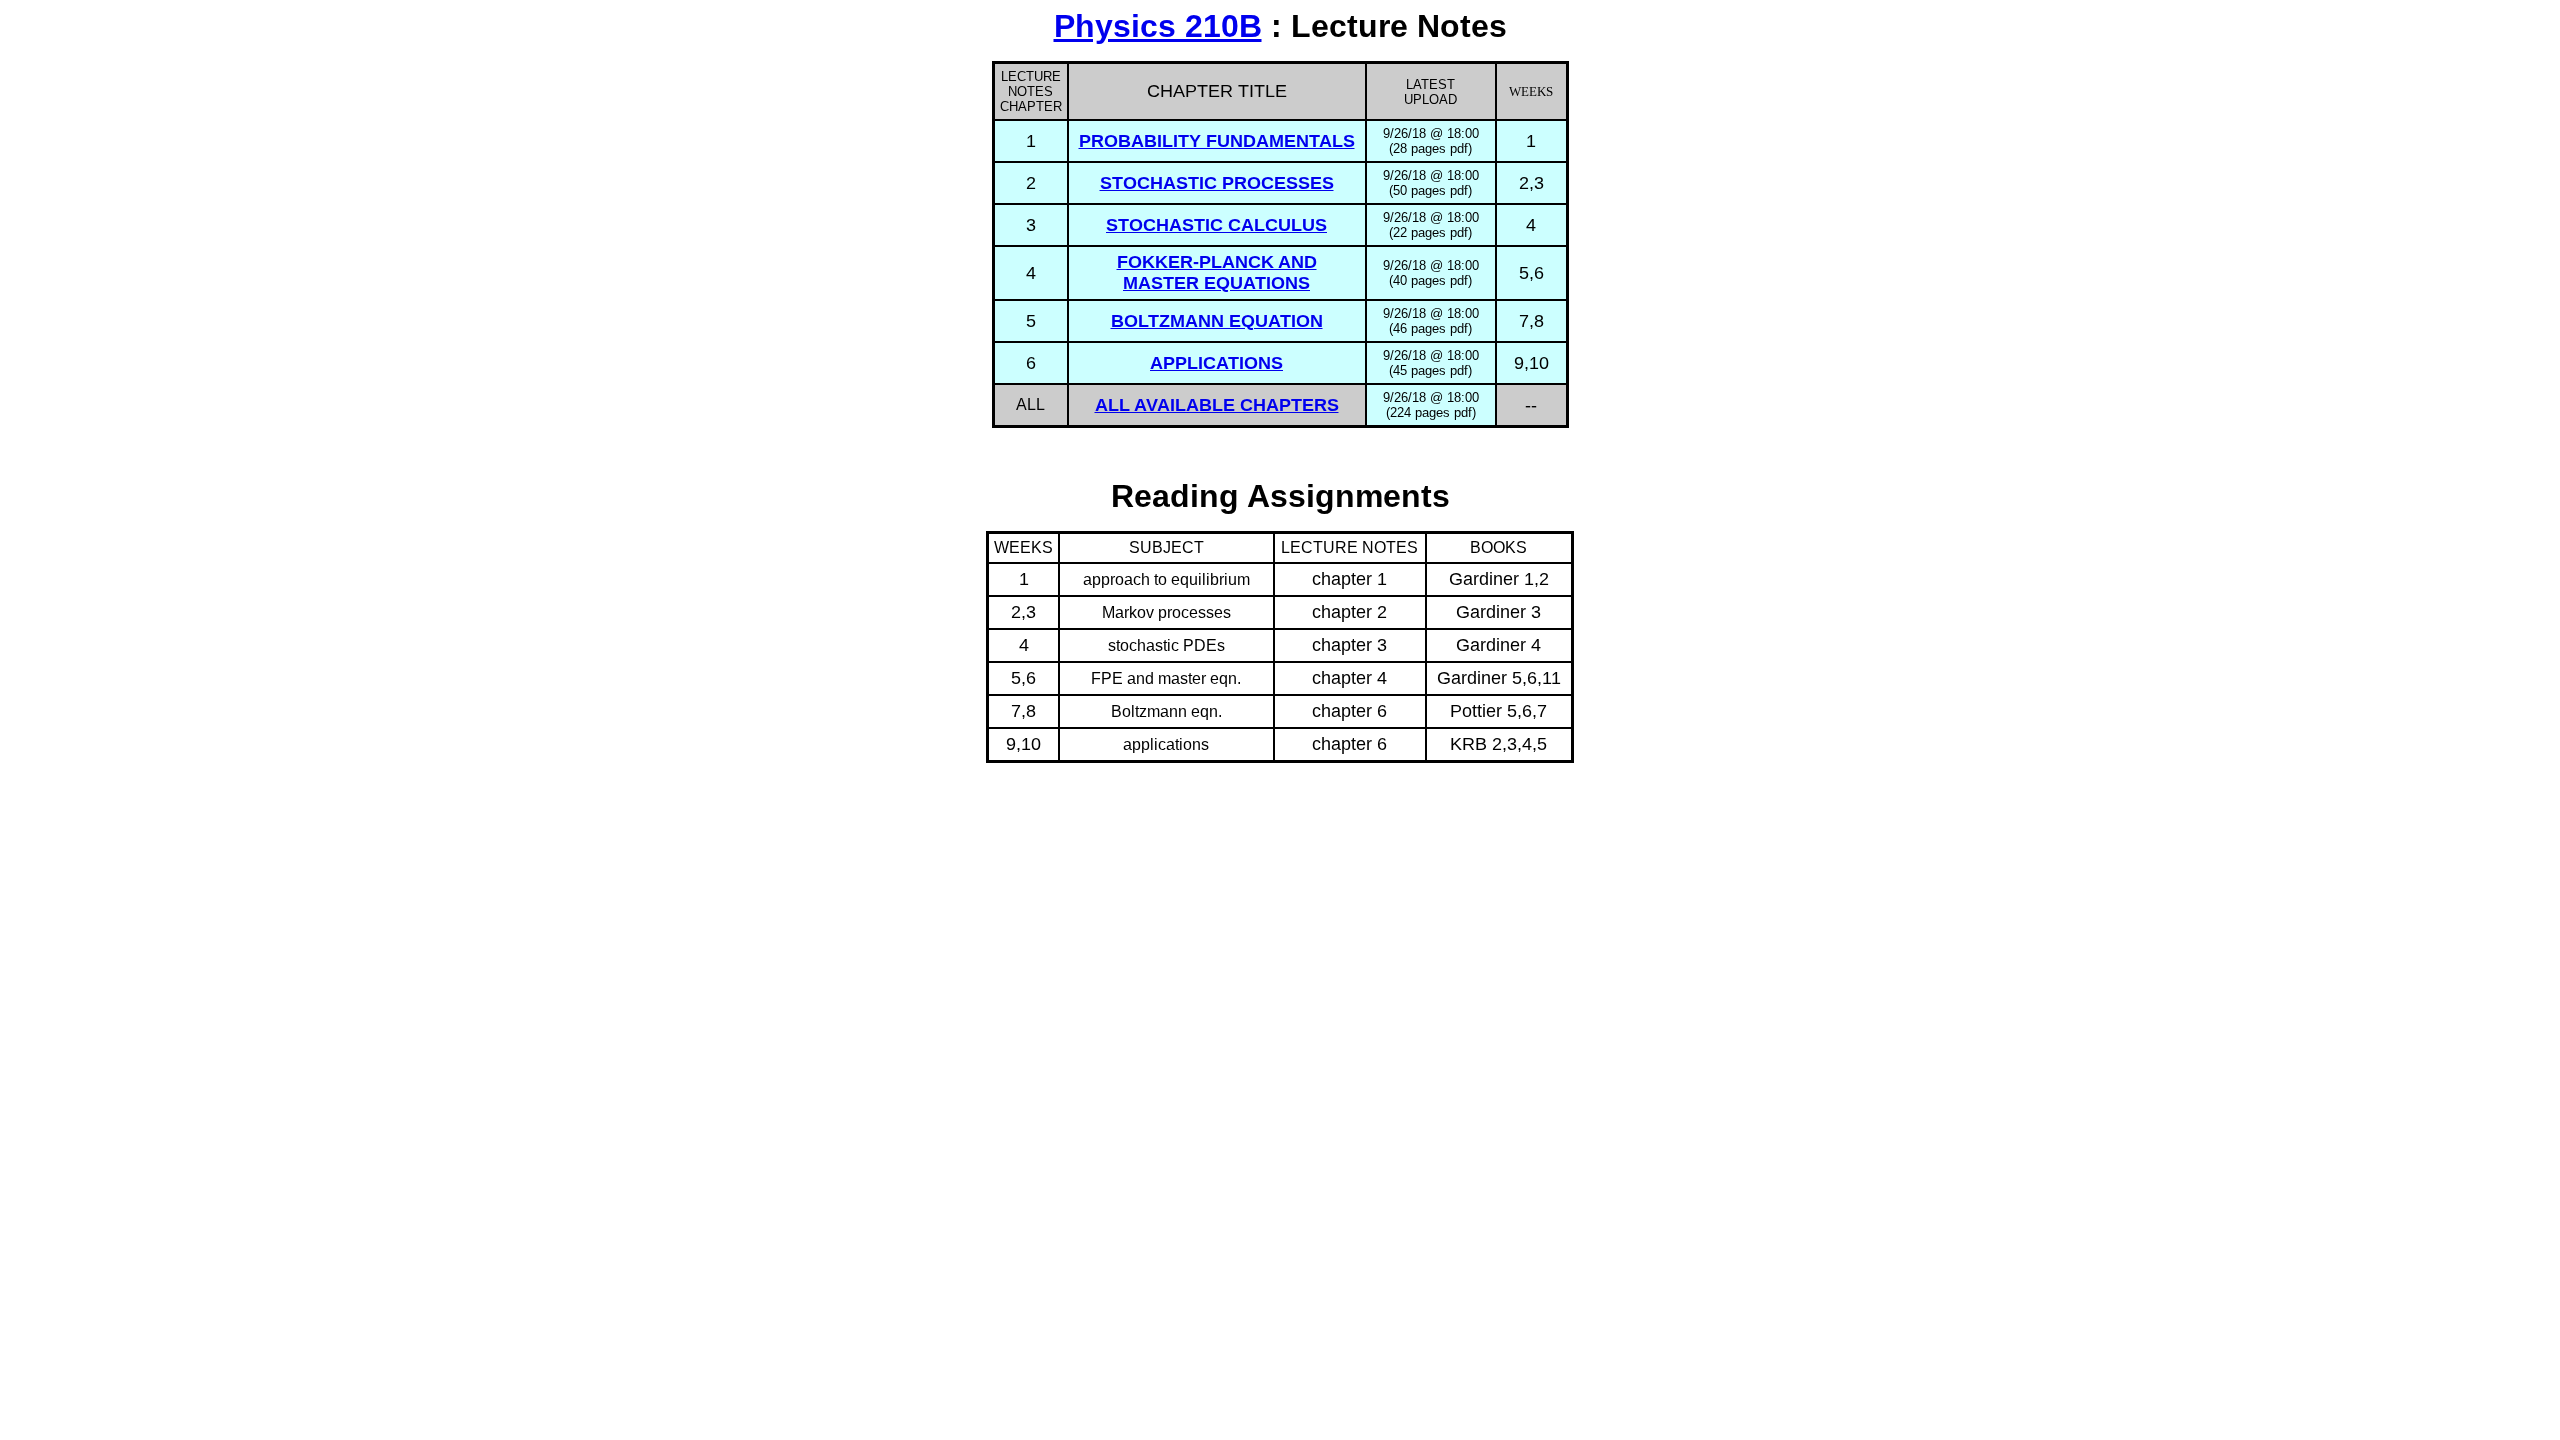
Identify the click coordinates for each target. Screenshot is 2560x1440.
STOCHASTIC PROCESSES (1217, 183)
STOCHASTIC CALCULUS (1216, 225)
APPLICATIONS (1216, 363)
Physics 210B (1158, 26)
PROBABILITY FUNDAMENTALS (1217, 141)
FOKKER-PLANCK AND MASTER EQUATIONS (1217, 272)
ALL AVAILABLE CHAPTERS (1217, 405)
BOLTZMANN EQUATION (1217, 321)
